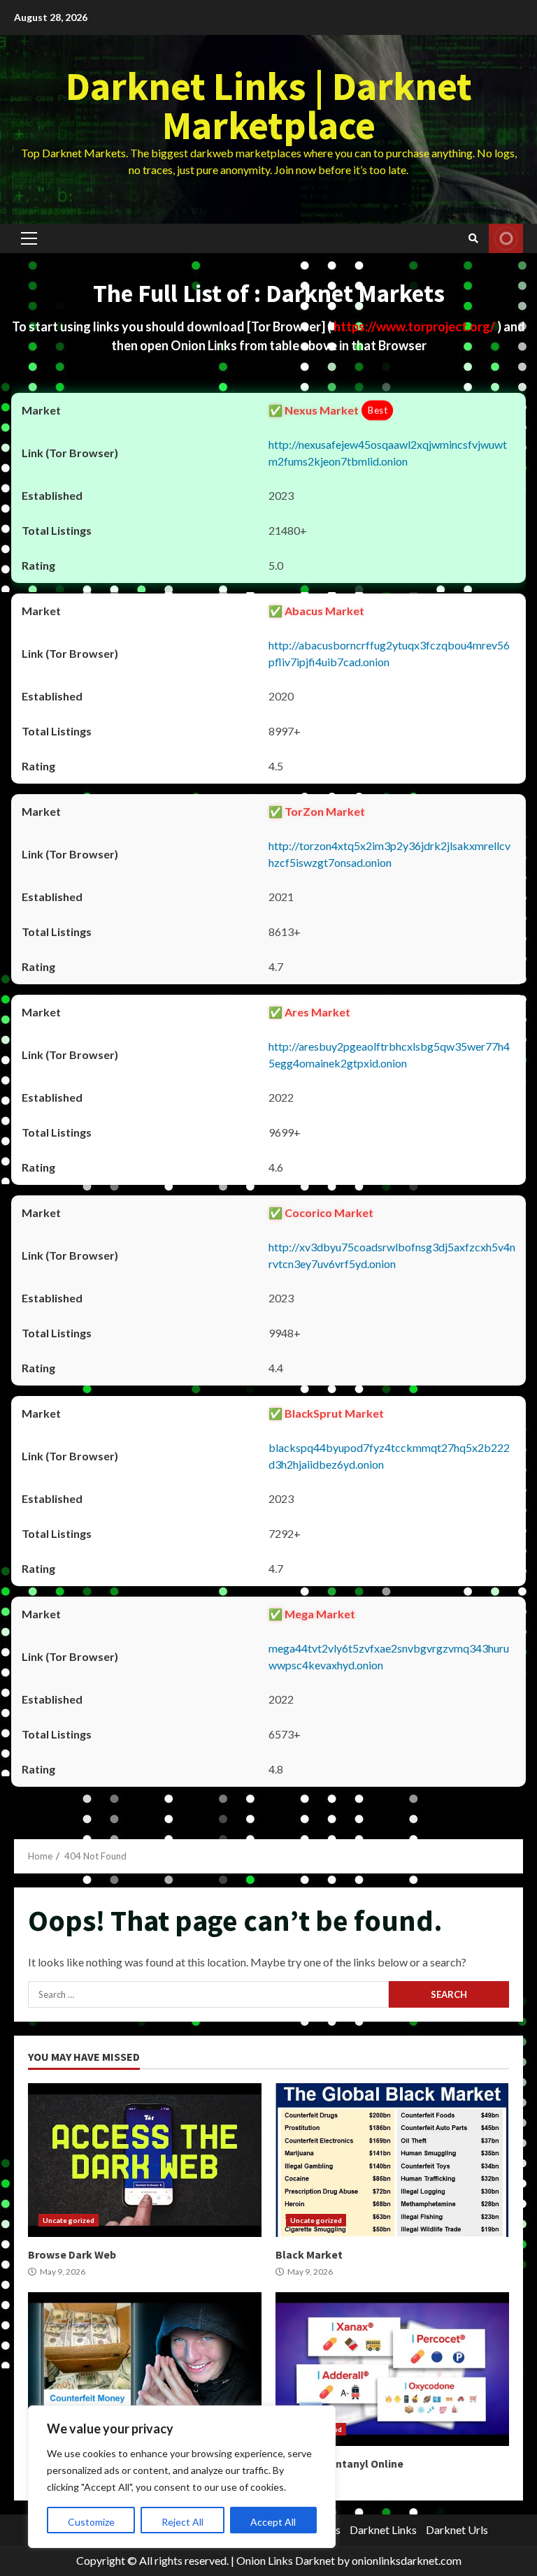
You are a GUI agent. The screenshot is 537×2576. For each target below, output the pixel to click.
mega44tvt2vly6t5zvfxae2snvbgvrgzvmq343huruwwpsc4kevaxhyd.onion (389, 1656)
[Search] (473, 238)
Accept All (273, 2522)
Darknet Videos (506, 238)
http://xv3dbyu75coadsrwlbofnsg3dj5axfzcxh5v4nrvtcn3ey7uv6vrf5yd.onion (392, 1255)
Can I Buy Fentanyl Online (392, 2369)
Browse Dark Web (145, 2160)
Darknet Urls (457, 2530)
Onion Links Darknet (286, 2560)
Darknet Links (383, 2530)
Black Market (392, 2160)
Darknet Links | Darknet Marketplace (269, 106)
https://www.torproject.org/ (415, 326)
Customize (91, 2522)
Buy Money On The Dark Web (145, 2369)
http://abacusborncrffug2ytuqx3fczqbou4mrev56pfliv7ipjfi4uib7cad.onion (389, 653)
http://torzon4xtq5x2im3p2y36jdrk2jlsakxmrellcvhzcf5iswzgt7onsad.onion (389, 854)
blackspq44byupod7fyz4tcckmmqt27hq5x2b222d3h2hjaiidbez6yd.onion (389, 1456)
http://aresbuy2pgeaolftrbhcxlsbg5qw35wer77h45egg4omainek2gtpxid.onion (389, 1055)
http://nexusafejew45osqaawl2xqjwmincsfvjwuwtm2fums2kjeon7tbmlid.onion (388, 453)
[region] (182, 2477)
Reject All (182, 2522)
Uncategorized (69, 2220)
